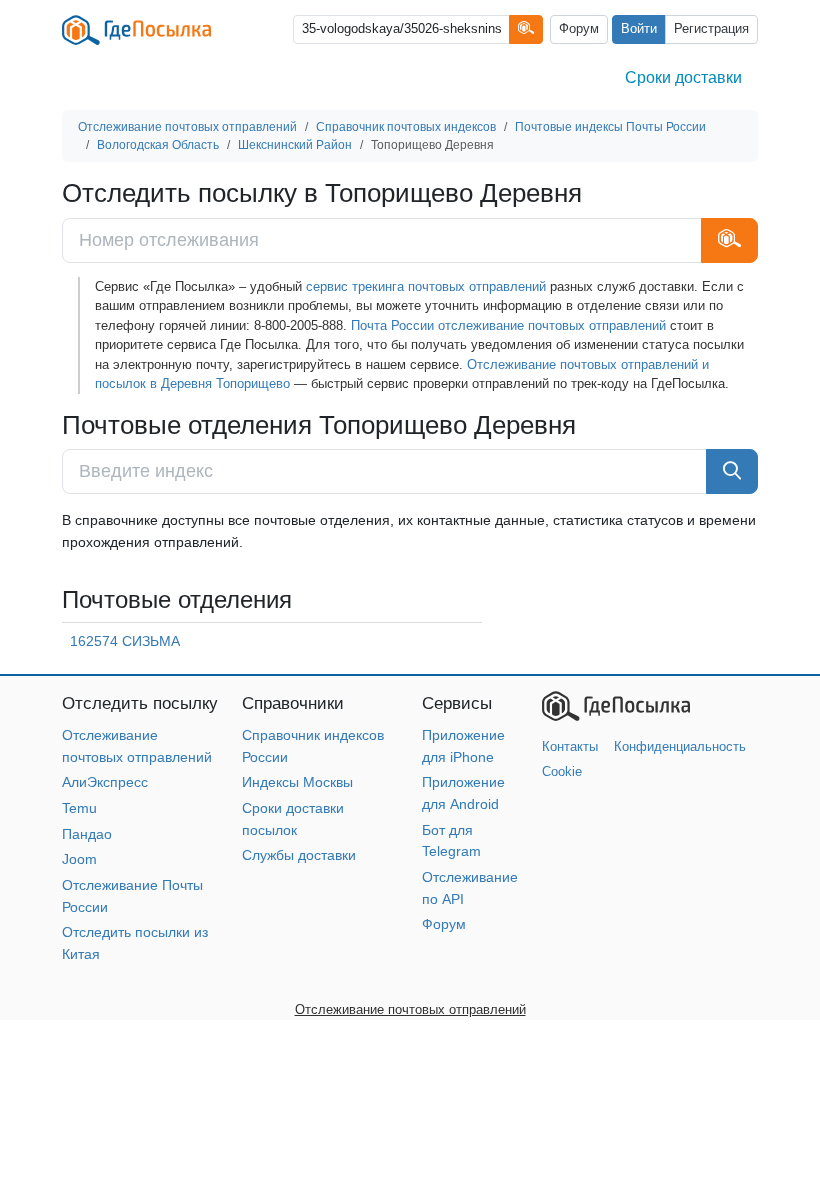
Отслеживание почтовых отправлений (410, 1009)
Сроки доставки (683, 77)
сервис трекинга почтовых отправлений (426, 286)
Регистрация (711, 29)
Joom (79, 859)
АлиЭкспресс (105, 782)
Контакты (570, 746)
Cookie (562, 771)
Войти (639, 29)
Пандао (87, 834)
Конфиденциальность (680, 746)
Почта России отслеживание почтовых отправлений (508, 325)
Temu (79, 808)
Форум (579, 29)
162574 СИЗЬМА (125, 641)
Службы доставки (299, 855)
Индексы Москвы (297, 782)
